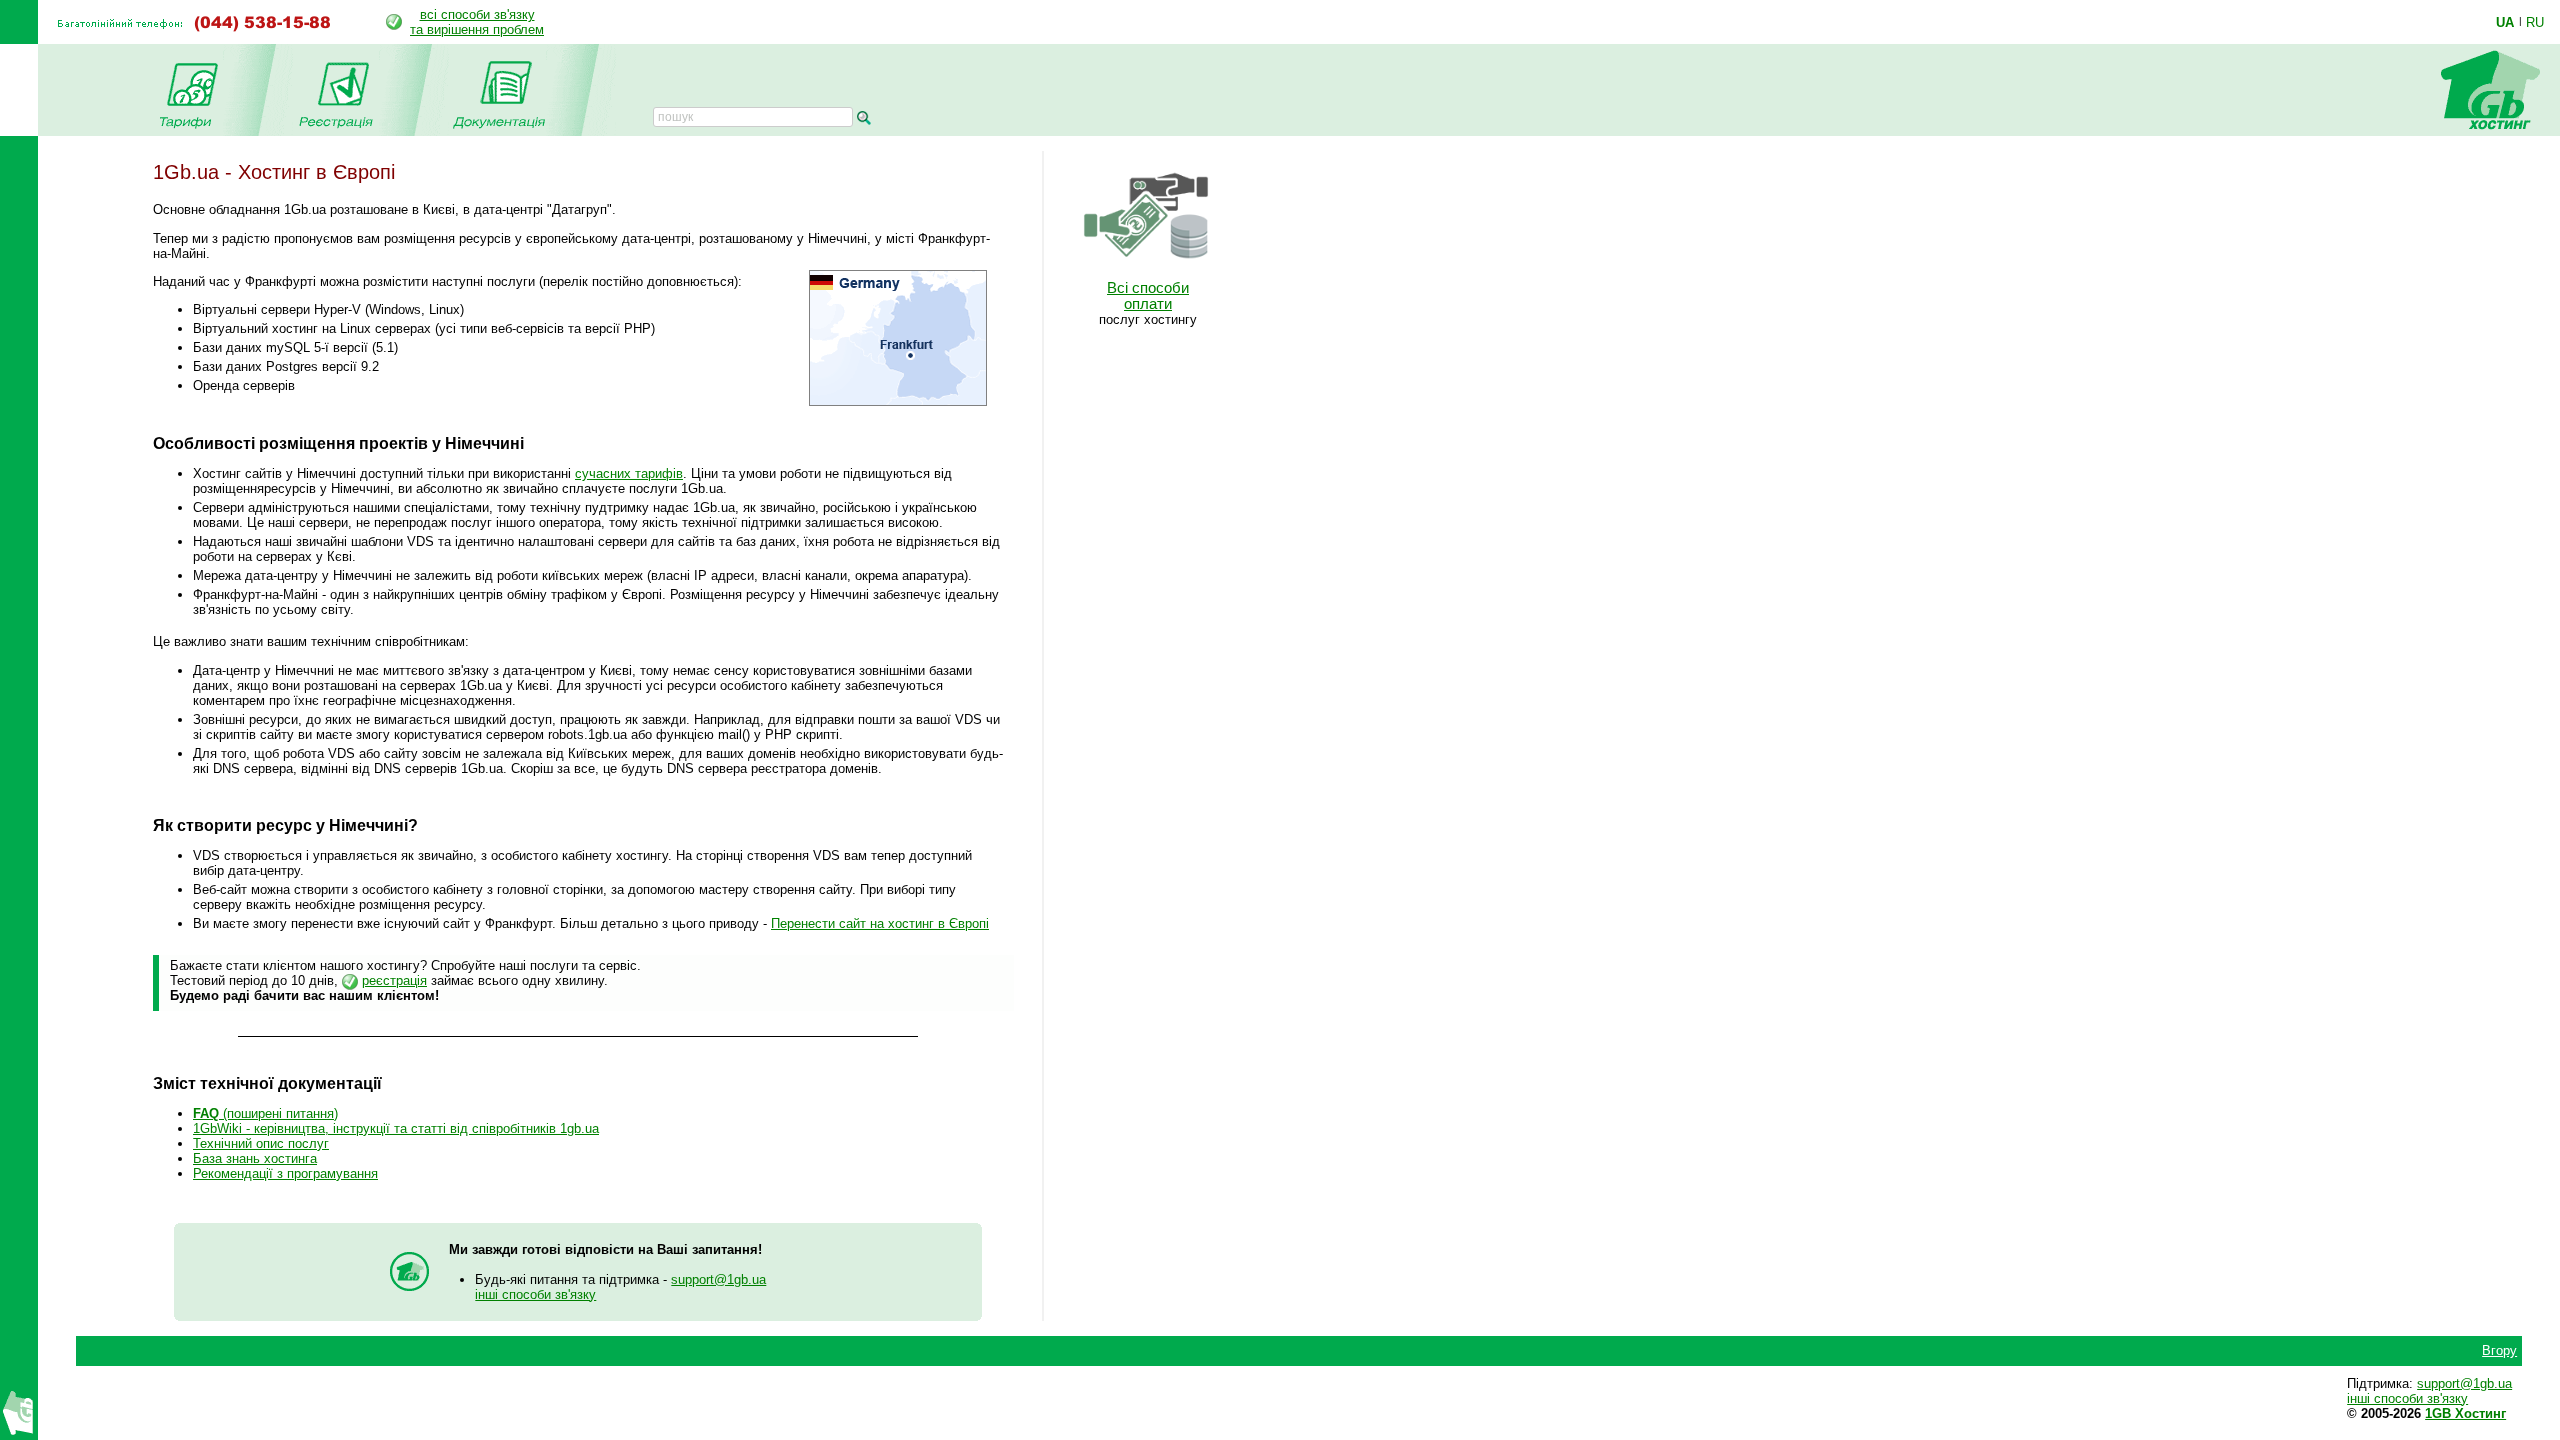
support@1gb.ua (718, 1279)
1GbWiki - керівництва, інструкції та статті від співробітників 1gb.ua (396, 1128)
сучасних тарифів (629, 473)
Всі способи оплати (1148, 296)
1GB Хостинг (2465, 1413)
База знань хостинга (255, 1158)
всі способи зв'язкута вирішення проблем (477, 22)
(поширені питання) (265, 1113)
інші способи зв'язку (535, 1294)
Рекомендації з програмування (285, 1173)
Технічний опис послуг (261, 1143)
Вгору (2499, 1350)
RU (2535, 22)
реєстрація (394, 980)
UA (2505, 22)
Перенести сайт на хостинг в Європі (880, 923)
